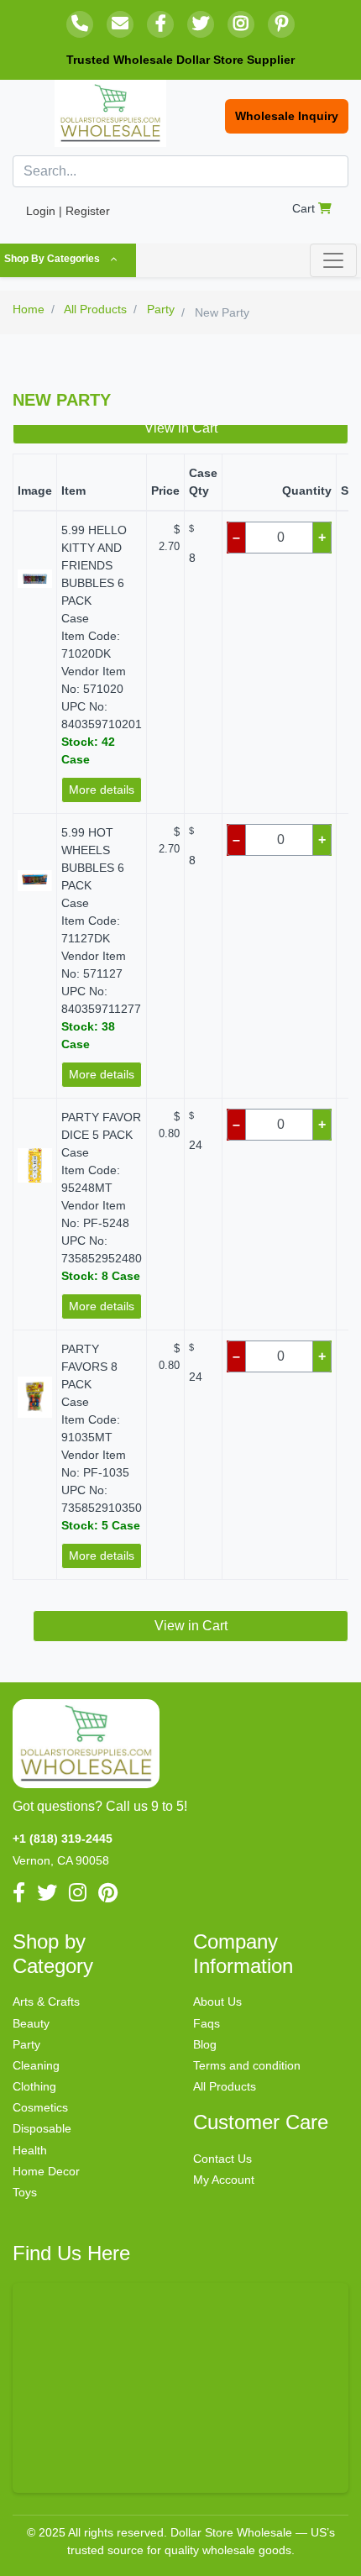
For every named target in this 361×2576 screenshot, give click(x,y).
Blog (205, 2044)
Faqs (207, 2023)
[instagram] (241, 24)
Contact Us (222, 2159)
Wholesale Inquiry (287, 116)
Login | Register (68, 211)
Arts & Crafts (46, 2002)
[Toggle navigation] (333, 260)
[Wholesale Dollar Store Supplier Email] (120, 24)
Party (26, 2044)
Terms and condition (247, 2065)
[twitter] (201, 24)
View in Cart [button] (181, 428)
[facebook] (160, 24)
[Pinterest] (281, 24)
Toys (25, 2192)
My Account (224, 2180)
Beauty (31, 2023)
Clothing (34, 2086)
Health (30, 2150)
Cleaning (36, 2065)
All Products (225, 2086)
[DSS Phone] (80, 24)
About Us (217, 2002)
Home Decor (46, 2171)
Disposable (42, 2128)
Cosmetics (40, 2107)
